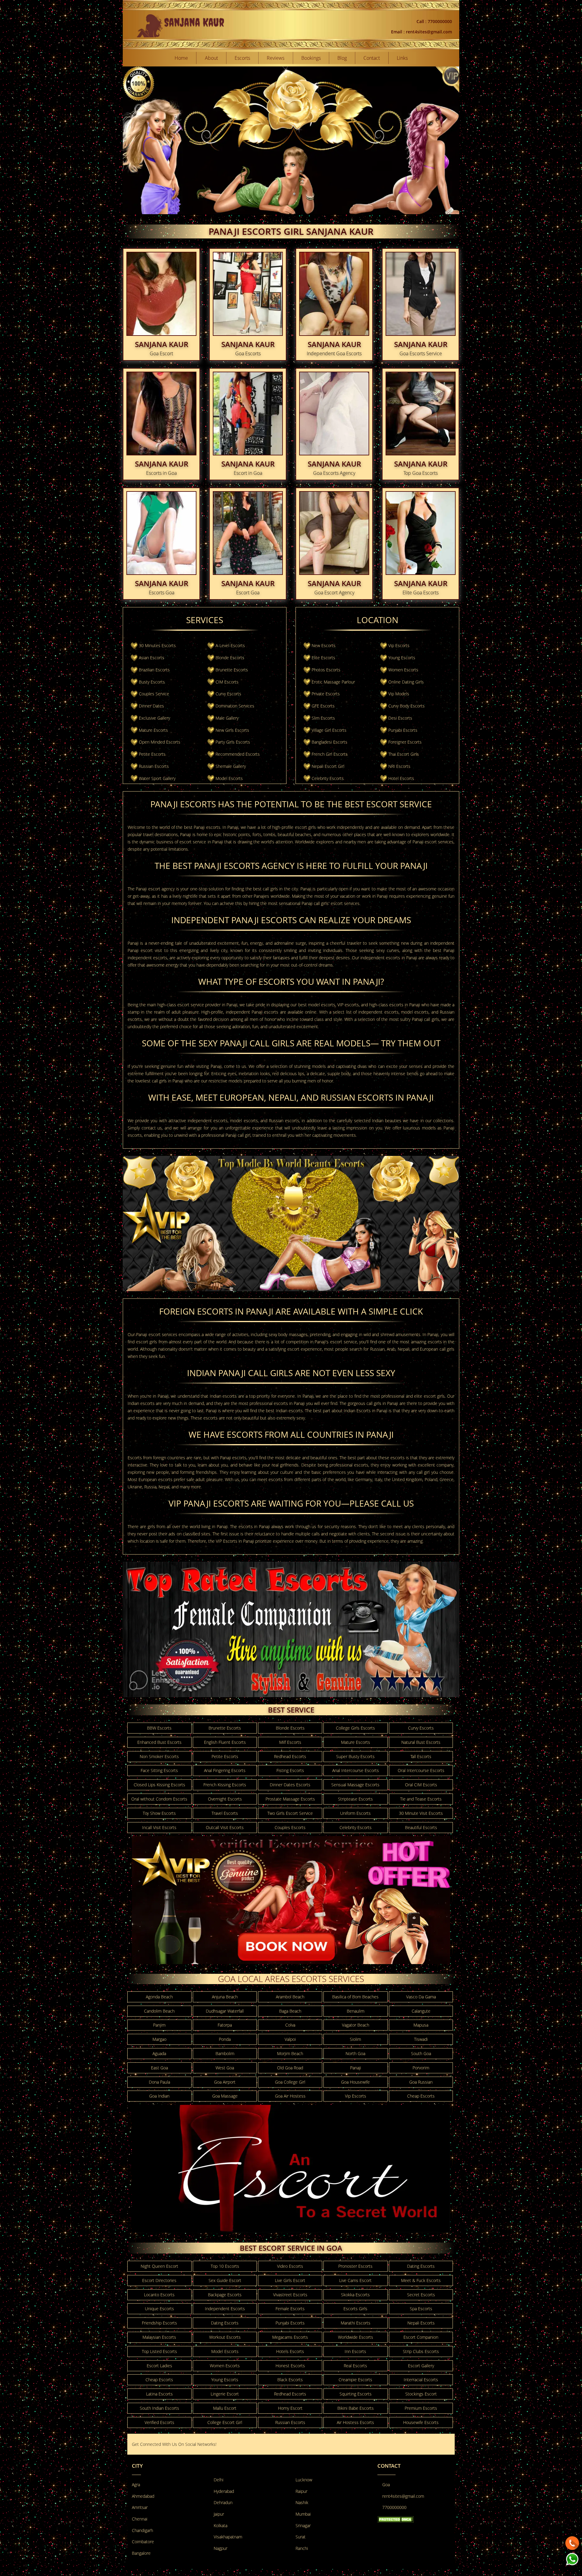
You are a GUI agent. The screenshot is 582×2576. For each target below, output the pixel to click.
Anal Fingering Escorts (225, 1770)
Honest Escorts (290, 2366)
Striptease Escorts (355, 1799)
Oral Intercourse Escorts (421, 1770)
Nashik (302, 2502)
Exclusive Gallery (154, 718)
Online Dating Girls (406, 682)
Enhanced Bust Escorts (159, 1742)
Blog (342, 58)
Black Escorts (290, 2380)
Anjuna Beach (225, 1997)
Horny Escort (290, 2408)
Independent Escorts (225, 2309)
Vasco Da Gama (421, 1997)
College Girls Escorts (355, 1728)
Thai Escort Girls (404, 754)
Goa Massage (225, 2096)
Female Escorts (290, 2309)
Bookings (311, 58)
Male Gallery (227, 718)
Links (402, 58)
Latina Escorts (159, 2394)
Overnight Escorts (225, 1799)
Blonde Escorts (230, 658)
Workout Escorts (225, 2337)
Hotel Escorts (401, 778)
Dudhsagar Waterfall (225, 2011)
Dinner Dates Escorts (290, 1785)
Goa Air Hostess (290, 2096)
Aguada (159, 2053)
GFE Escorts (323, 706)
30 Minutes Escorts (157, 645)
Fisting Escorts (290, 1770)
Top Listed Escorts (159, 2351)
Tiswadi (421, 2039)
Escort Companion (421, 2337)
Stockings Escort (421, 2394)
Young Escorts (402, 658)
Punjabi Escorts (403, 730)
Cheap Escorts (421, 2096)
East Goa (159, 2068)
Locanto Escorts (159, 2295)
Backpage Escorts (225, 2295)
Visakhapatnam (228, 2537)
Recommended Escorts (238, 754)
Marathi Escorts (356, 2323)
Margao (159, 2039)
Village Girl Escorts (329, 730)
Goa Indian (159, 2096)
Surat (301, 2537)
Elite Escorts (323, 658)
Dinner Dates (151, 706)
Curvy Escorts (228, 694)
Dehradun (223, 2502)
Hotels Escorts (290, 2351)
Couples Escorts (290, 1827)
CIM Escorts (227, 682)
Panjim (159, 2025)
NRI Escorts (399, 766)
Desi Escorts (400, 718)
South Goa (421, 2053)
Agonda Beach (159, 1997)
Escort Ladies (159, 2366)
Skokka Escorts (355, 2295)
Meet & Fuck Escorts (421, 2280)
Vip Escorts (399, 645)
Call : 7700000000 (434, 21)
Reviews (276, 58)
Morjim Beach (290, 2053)
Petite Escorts (152, 754)
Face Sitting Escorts (159, 1770)
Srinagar (303, 2525)
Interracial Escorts (421, 2380)
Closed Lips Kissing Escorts (159, 1785)
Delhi (219, 2480)
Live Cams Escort (355, 2280)
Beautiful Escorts (421, 1827)
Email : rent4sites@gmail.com (421, 32)
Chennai (140, 2519)
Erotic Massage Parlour (333, 682)
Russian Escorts (154, 766)
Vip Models (399, 694)
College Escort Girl (225, 2422)
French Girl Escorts (330, 754)
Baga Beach (290, 2011)
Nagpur (221, 2548)
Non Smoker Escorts (159, 1756)
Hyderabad (224, 2491)
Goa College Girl (290, 2082)
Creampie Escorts (355, 2380)
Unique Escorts (159, 2309)
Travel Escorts (225, 1813)
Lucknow (304, 2480)
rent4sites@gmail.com (403, 2496)
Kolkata (221, 2525)
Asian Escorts (152, 658)
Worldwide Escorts (356, 2337)
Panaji (356, 2068)
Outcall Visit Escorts (225, 1827)
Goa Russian (421, 2082)
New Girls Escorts (232, 730)
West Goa (225, 2068)
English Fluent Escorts (225, 1742)
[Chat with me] (572, 2542)
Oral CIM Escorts (421, 1785)
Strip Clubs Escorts (421, 2351)
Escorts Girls (355, 2309)
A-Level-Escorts (230, 645)
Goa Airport (225, 2082)
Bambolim (225, 2053)
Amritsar (140, 2507)
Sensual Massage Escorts (355, 1785)
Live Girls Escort (290, 2280)
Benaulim (356, 2011)
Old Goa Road (290, 2068)
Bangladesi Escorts (329, 742)
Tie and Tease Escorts (421, 1799)
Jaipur (219, 2514)
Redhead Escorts (290, 1756)
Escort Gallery (421, 2366)
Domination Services (235, 706)
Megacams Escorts (290, 2337)
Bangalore (141, 2553)
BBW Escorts (159, 1728)
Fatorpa (225, 2025)
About (211, 58)
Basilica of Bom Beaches (355, 1997)
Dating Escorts (421, 2266)
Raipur (301, 2491)
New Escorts (324, 645)
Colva (290, 2025)
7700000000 (394, 2507)
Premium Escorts (421, 2408)
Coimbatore (143, 2542)
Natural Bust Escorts (421, 1742)
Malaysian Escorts (159, 2337)
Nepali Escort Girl (328, 766)
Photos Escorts (326, 670)
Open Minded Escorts (160, 742)
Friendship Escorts (159, 2323)
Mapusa (421, 2025)
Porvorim (421, 2068)
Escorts (242, 58)
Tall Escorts (421, 1756)
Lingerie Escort (225, 2394)
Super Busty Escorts (355, 1756)
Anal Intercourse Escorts (356, 1770)
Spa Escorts (421, 2309)
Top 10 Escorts (225, 2266)
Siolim (355, 2039)
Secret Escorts (421, 2295)
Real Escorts (355, 2366)
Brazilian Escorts (154, 670)
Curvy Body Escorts (406, 706)
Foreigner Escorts (405, 742)
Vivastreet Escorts (290, 2295)
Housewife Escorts (421, 2422)
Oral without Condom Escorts (159, 1799)
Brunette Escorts (232, 670)
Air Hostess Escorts (355, 2422)
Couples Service (154, 694)
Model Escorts (229, 778)
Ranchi (302, 2548)
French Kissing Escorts (225, 1785)
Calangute (421, 2011)
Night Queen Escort (159, 2266)
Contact (372, 58)
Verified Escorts (159, 2422)
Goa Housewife (355, 2082)
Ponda (225, 2039)
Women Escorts (403, 670)
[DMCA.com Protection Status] (396, 2519)
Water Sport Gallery (157, 778)
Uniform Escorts (355, 1813)
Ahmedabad (143, 2496)
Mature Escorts (153, 730)
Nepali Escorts (421, 2323)
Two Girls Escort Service (290, 1813)
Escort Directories (159, 2280)
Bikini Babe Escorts (356, 2408)
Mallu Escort (225, 2408)
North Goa (355, 2053)
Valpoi (290, 2039)
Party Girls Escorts (233, 742)
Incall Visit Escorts (159, 1827)
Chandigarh (142, 2530)
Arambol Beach (290, 1997)
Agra (136, 2485)
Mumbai (303, 2514)
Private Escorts (326, 694)
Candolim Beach (159, 2011)
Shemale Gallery (231, 766)
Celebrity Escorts (328, 778)
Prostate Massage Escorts (290, 1799)
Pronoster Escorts (355, 2266)
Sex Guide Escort (225, 2280)
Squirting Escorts (356, 2394)
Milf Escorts (290, 1742)
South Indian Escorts (159, 2408)
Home (181, 58)
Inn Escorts (355, 2351)
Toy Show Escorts (159, 1813)
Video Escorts (290, 2266)
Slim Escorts (323, 718)
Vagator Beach (356, 2025)
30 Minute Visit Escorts (421, 1813)
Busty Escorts (152, 682)
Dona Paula (159, 2082)
